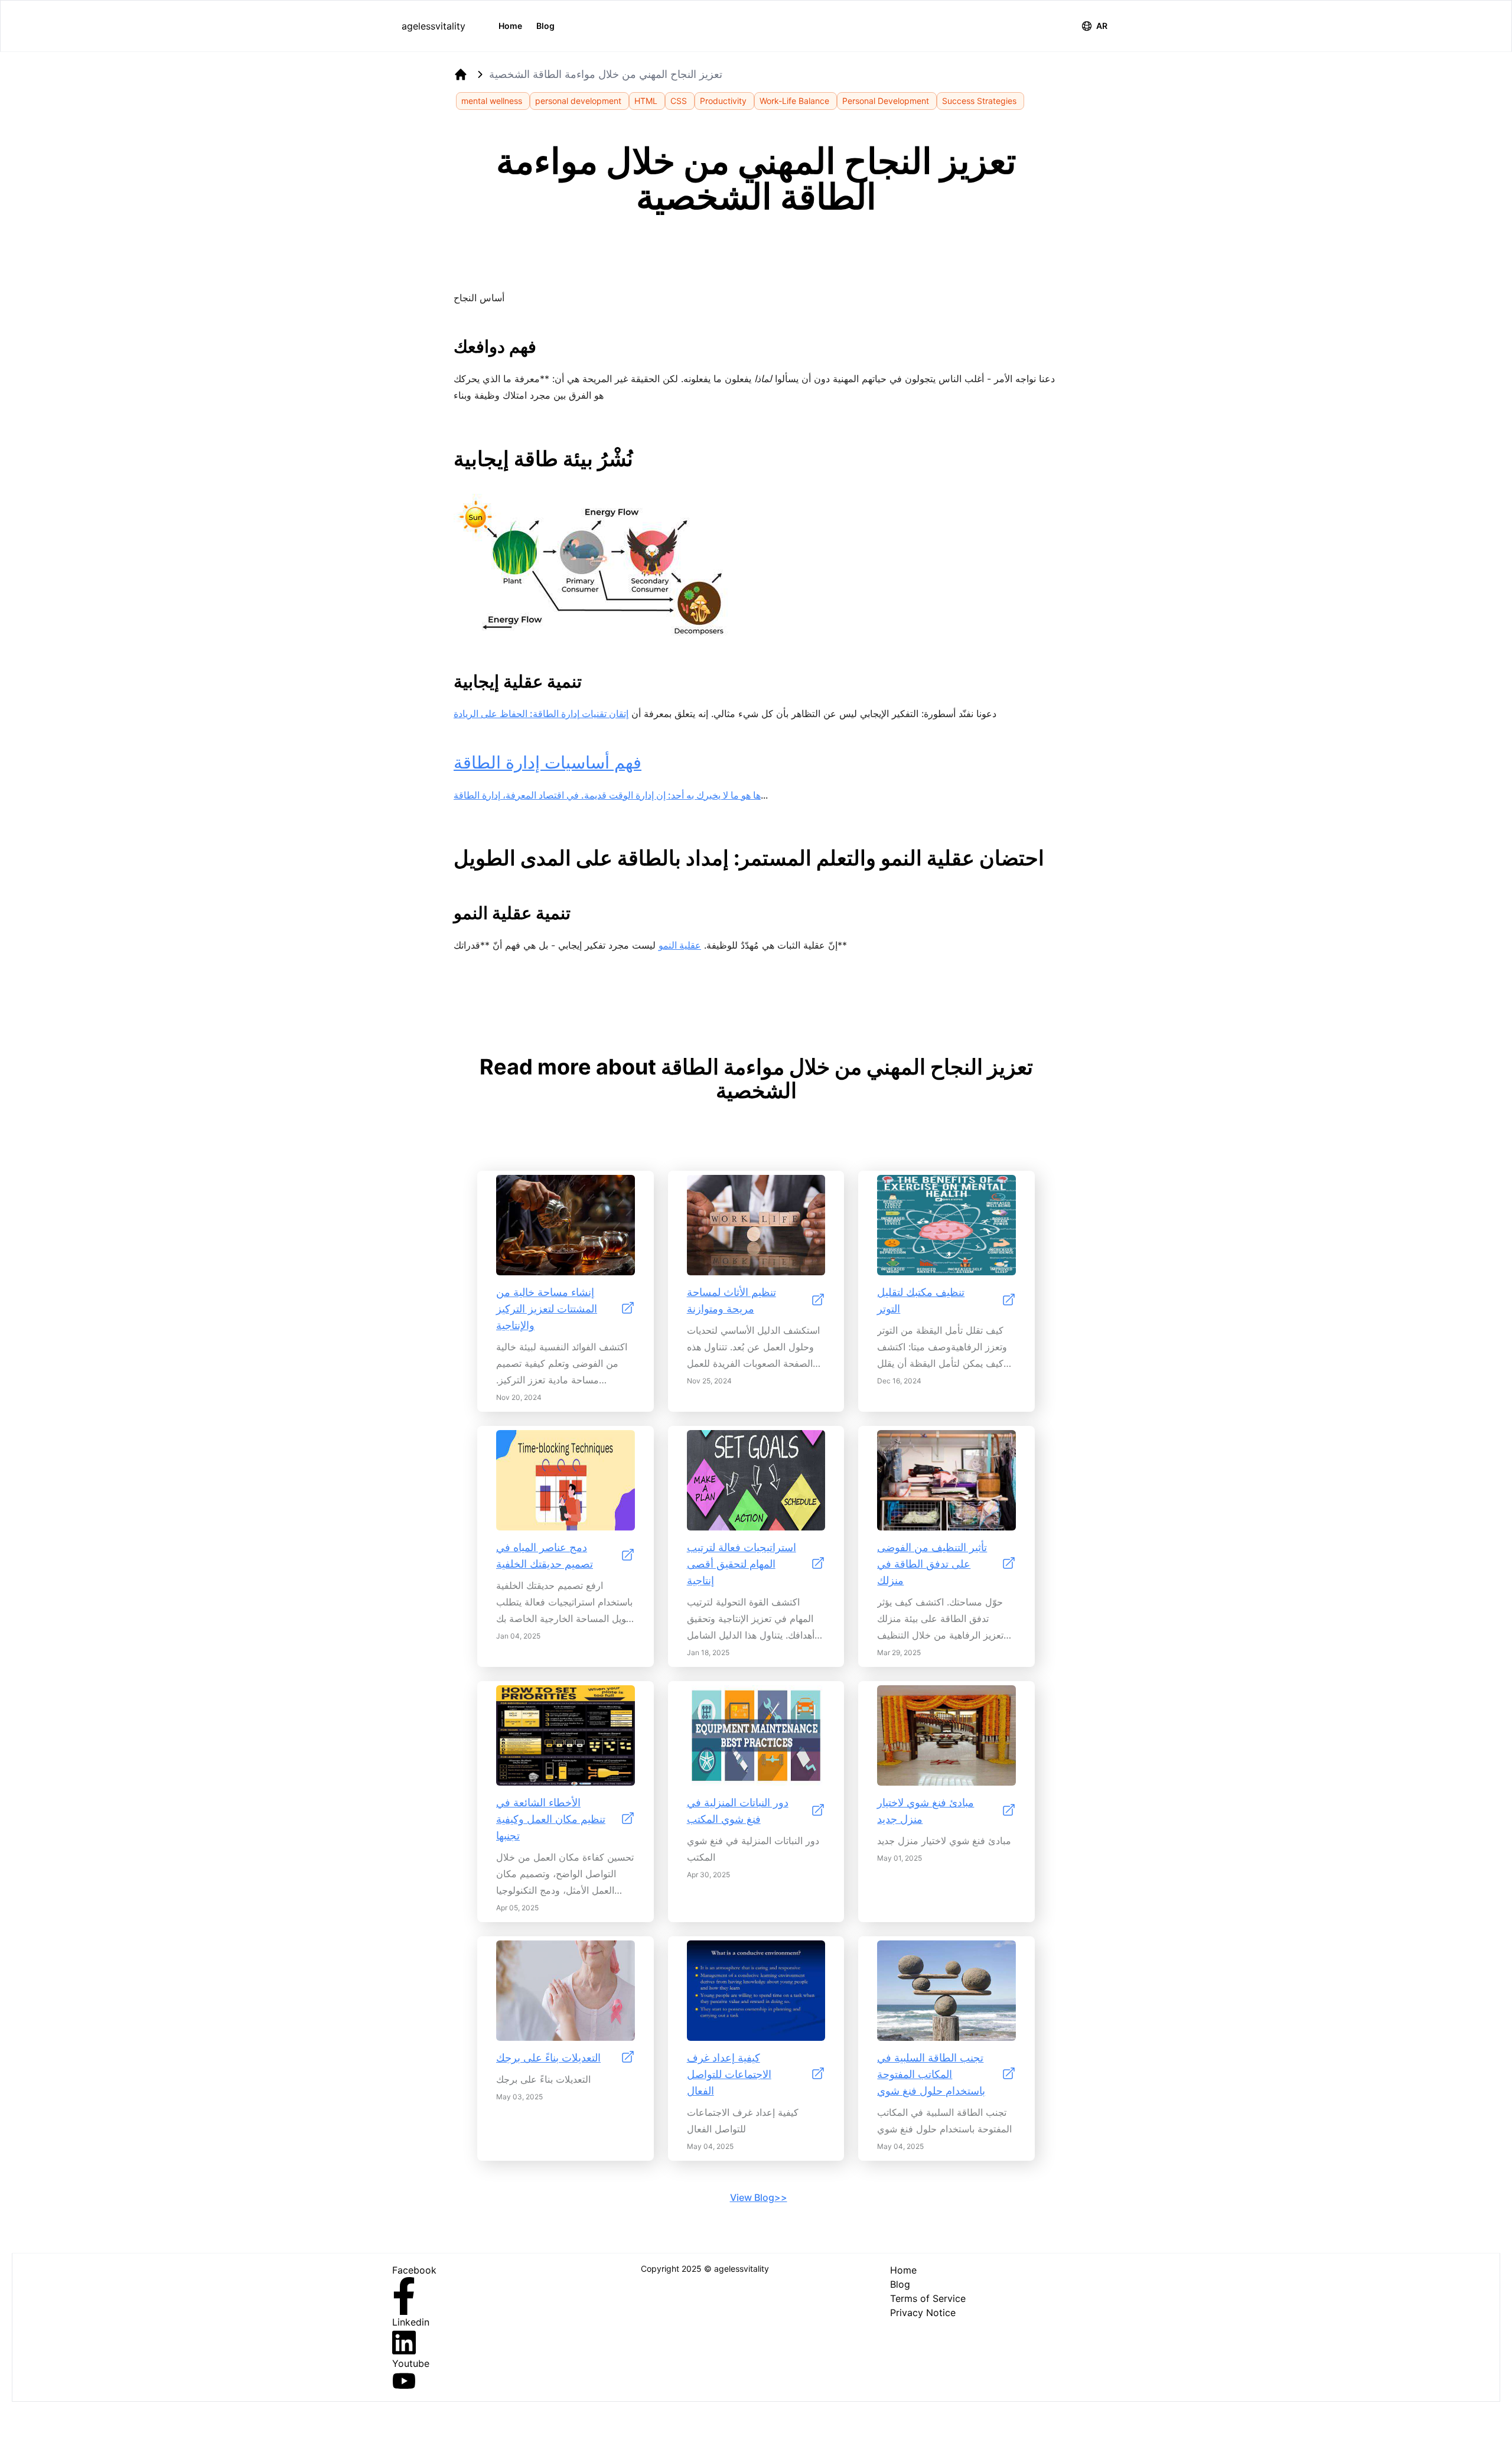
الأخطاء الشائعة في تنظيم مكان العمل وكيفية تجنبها (551, 1819)
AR (1102, 26)
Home (510, 26)
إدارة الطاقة (477, 795)
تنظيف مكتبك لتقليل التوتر (921, 1300)
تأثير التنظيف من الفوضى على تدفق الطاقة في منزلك (932, 1564)
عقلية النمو (680, 945)
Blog (545, 26)
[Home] (461, 74)
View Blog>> (759, 2197)
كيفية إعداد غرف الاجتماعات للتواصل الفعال (729, 2074)
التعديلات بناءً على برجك (548, 2058)
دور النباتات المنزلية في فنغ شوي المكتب (738, 1811)
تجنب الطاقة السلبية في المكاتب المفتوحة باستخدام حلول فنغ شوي (931, 2074)
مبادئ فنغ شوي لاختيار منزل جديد (926, 1811)
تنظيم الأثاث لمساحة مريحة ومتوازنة (731, 1300)
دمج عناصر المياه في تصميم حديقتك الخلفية (545, 1556)
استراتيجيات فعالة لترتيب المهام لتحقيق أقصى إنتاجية (742, 1564)
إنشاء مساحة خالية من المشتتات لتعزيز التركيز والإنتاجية (547, 1309)
